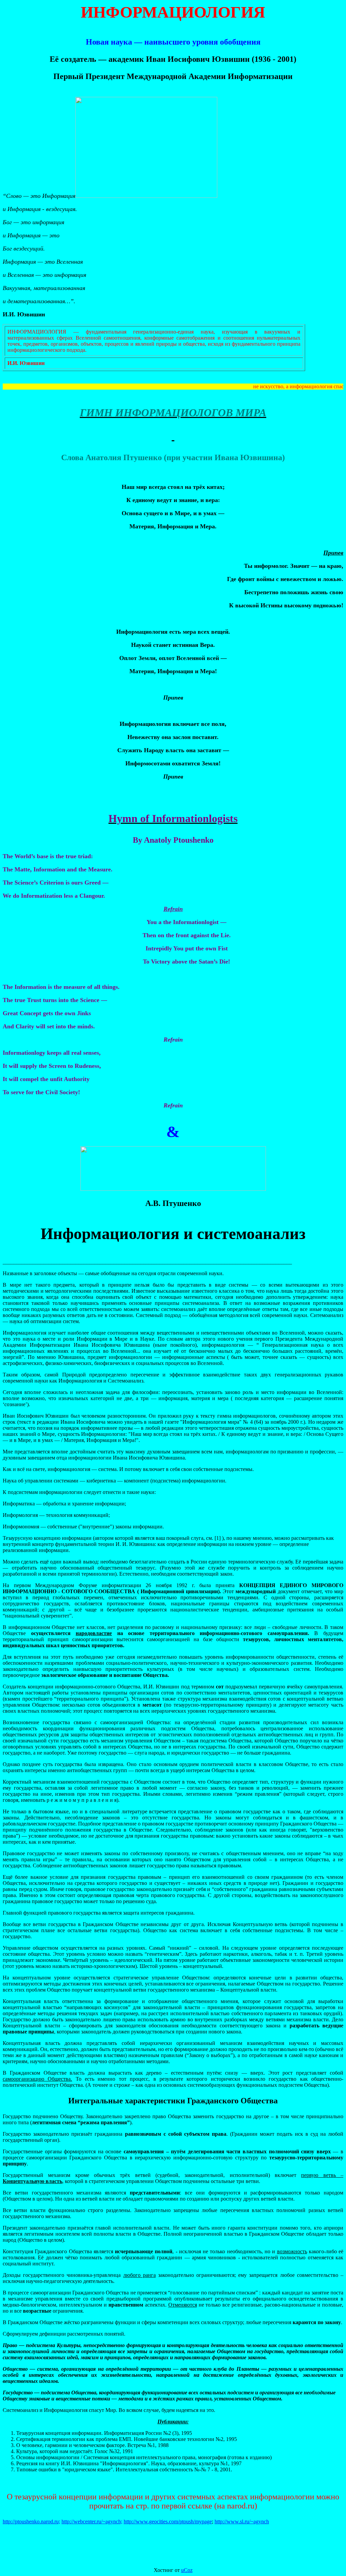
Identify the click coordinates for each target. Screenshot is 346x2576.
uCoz (187, 2570)
